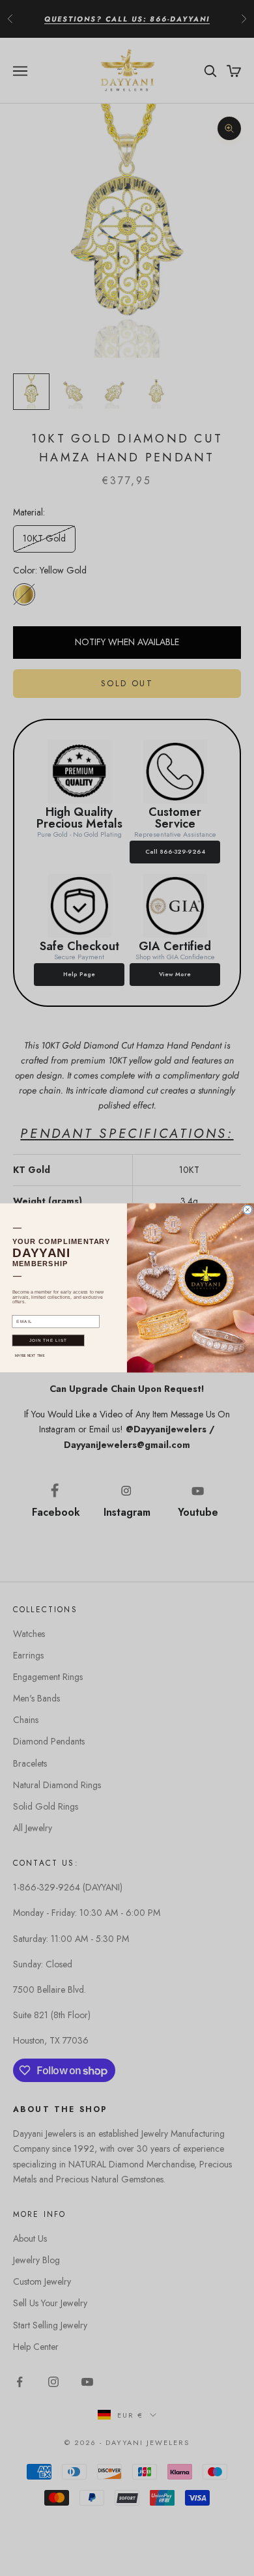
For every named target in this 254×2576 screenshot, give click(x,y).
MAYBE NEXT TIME (30, 1355)
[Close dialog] (247, 1210)
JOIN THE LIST (49, 1341)
